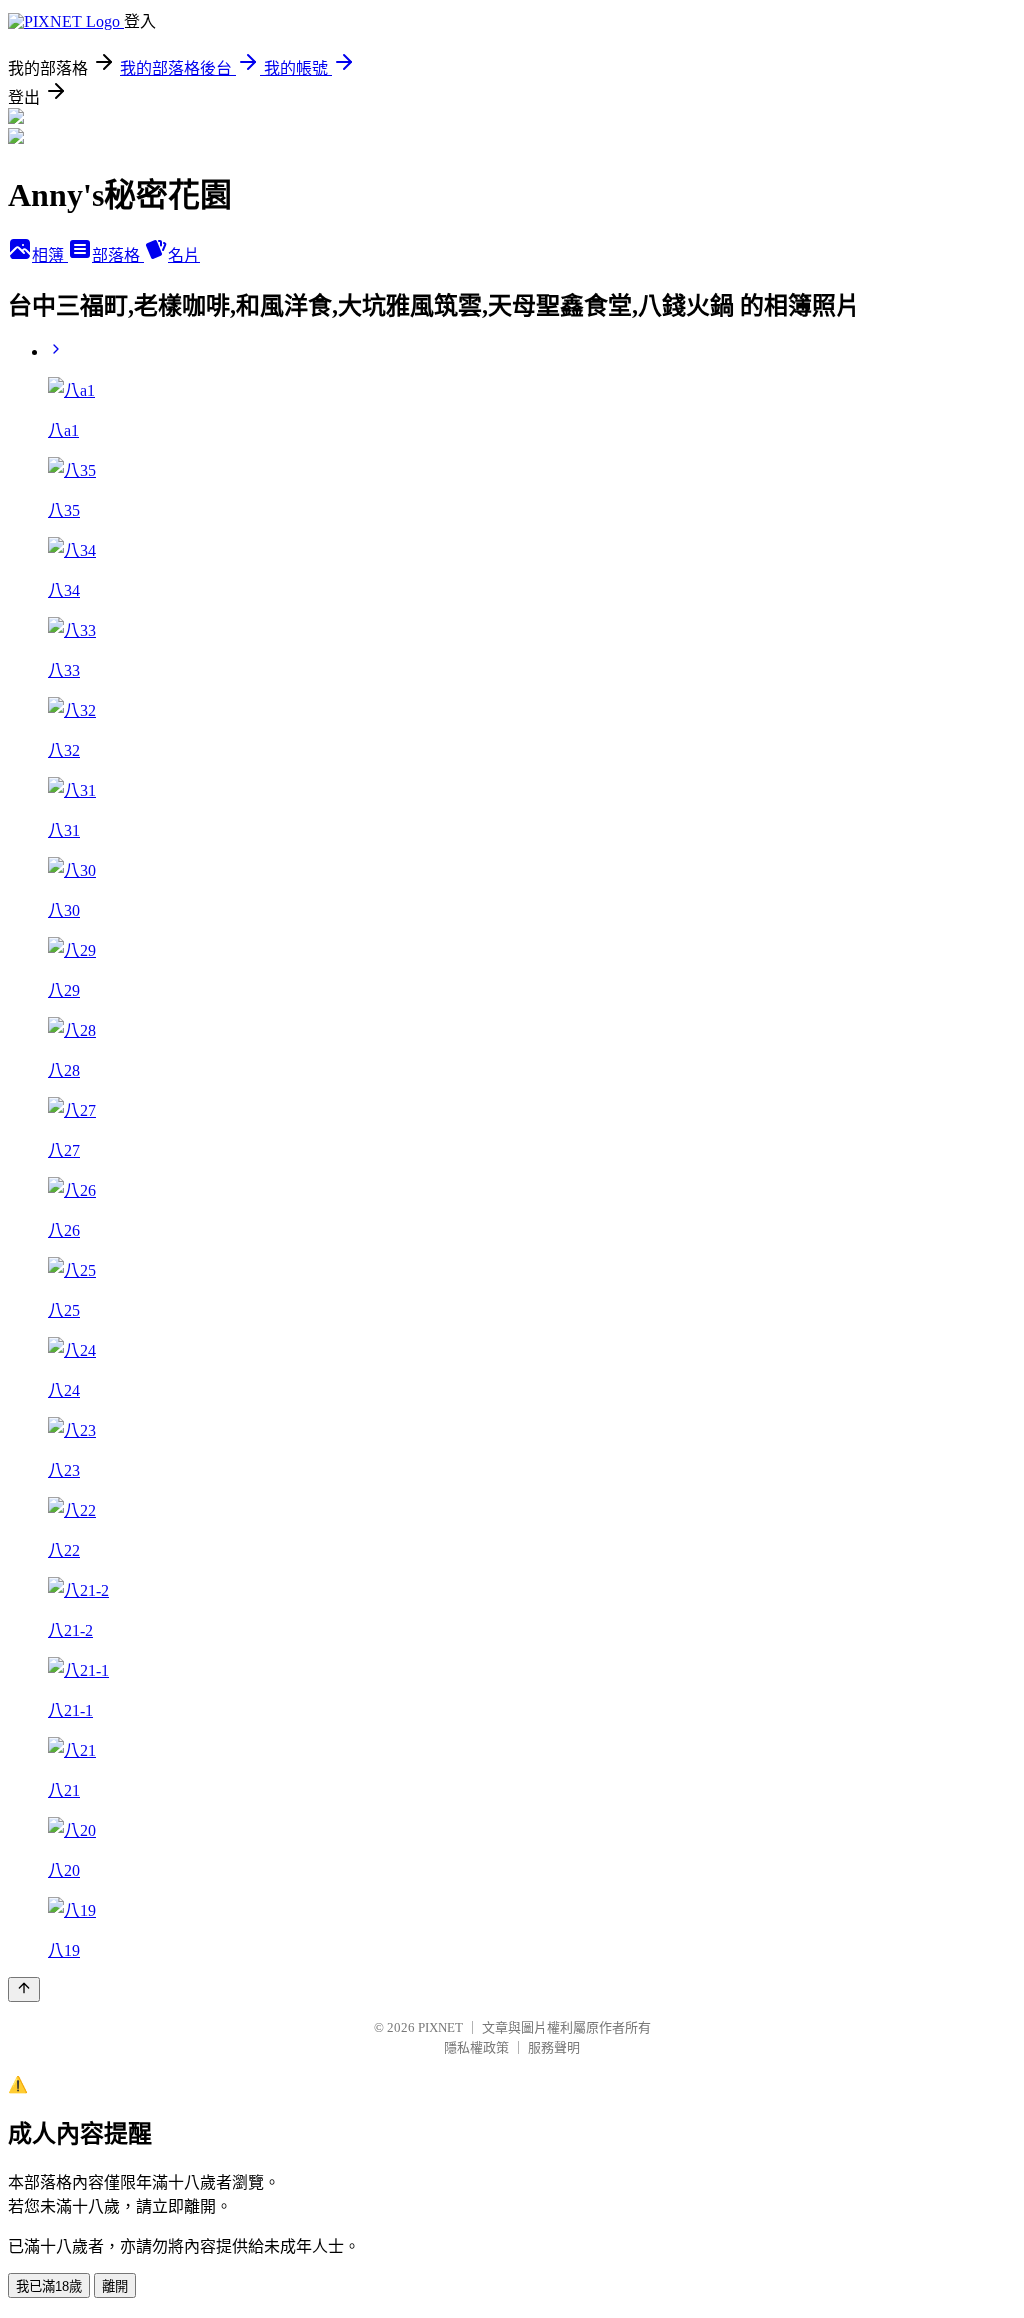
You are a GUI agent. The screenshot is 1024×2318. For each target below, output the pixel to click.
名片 (184, 255)
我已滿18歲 (49, 2286)
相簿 (50, 255)
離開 (115, 2286)
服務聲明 (554, 2047)
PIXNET (440, 2027)
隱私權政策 (476, 2047)
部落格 (118, 255)
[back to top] (24, 1989)
